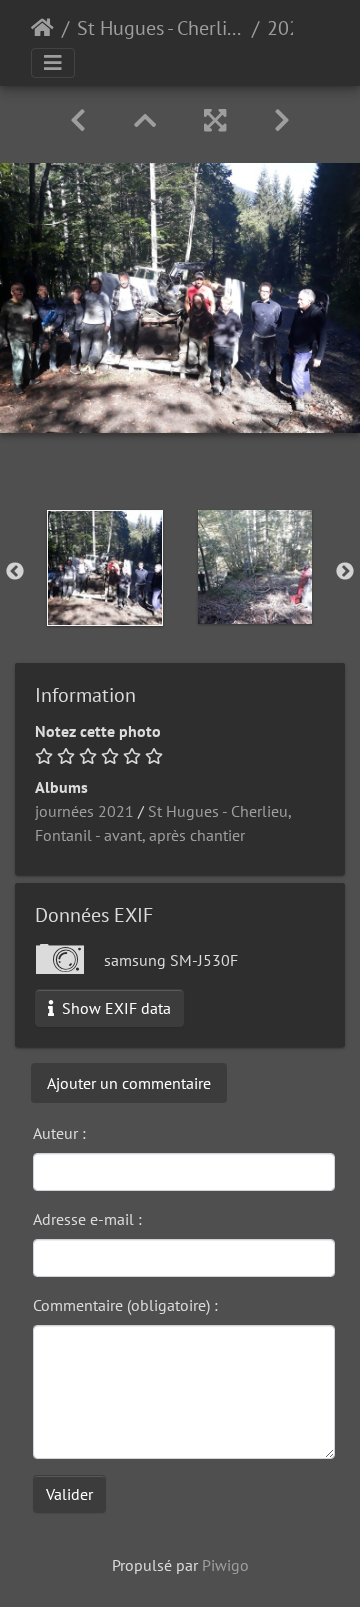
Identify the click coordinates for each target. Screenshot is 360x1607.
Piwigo (225, 1565)
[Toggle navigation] (53, 63)
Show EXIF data (114, 1008)
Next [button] (345, 572)
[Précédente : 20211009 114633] (78, 120)
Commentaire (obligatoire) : (125, 1305)
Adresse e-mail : (87, 1219)
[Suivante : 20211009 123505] (282, 120)
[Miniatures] (145, 120)
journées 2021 (84, 811)
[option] (105, 568)
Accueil (42, 28)
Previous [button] (15, 572)
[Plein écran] (215, 120)
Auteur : (59, 1133)
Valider (69, 1494)
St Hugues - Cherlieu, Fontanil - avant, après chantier (160, 28)
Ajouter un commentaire (129, 1083)
